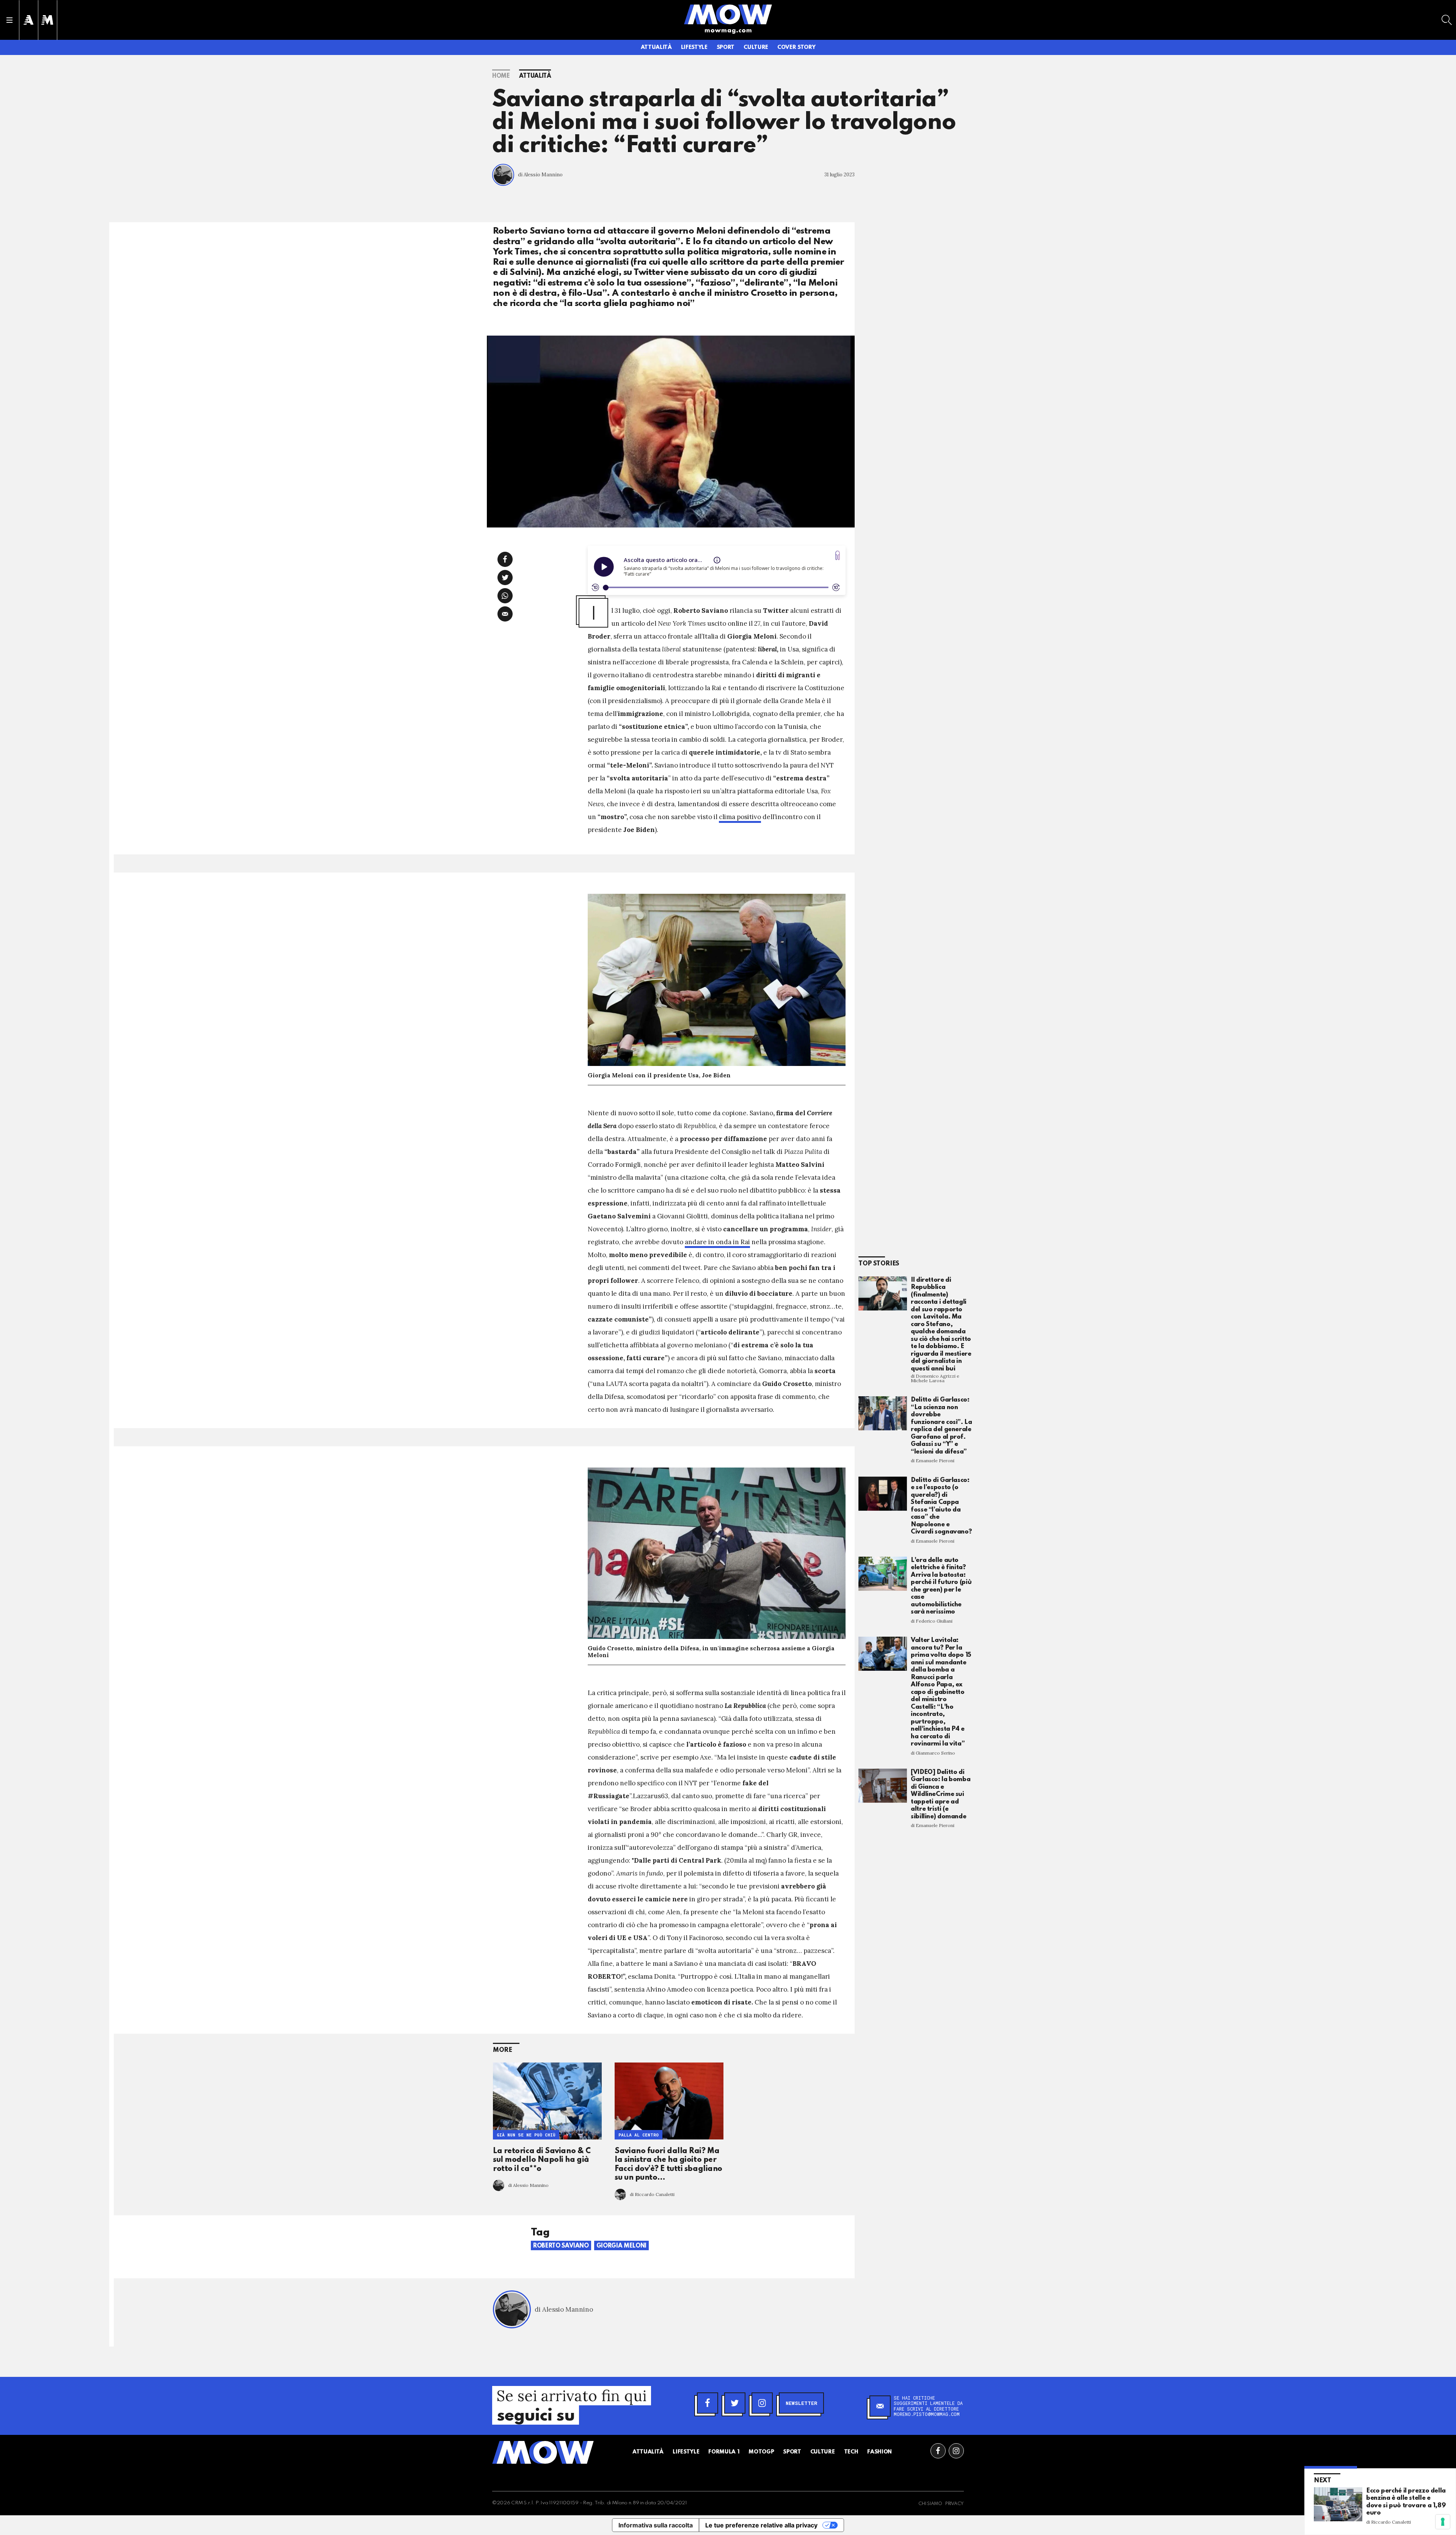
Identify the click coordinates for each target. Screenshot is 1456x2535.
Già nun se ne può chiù (526, 2135)
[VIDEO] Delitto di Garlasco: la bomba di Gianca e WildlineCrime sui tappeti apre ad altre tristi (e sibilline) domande (941, 1794)
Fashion (879, 2452)
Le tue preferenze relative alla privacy (761, 2525)
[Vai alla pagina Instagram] (956, 2451)
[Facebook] (708, 2403)
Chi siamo (930, 2504)
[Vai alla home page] (728, 14)
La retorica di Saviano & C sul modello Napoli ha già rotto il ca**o (542, 2160)
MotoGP (761, 2452)
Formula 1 (724, 2452)
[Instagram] (762, 2403)
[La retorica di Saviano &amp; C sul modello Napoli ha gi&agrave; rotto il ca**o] (547, 2101)
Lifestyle (694, 47)
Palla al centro (639, 2135)
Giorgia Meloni (621, 2246)
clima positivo (740, 817)
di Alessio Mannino (540, 175)
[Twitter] (735, 2403)
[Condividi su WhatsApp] (505, 596)
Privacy (955, 2504)
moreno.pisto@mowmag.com (927, 2414)
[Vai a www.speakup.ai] (838, 555)
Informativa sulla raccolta (656, 2525)
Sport (726, 47)
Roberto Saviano (561, 2246)
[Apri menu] (9, 20)
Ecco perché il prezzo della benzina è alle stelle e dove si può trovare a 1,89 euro (1406, 2502)
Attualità (656, 47)
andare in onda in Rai (717, 1242)
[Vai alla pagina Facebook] (938, 2451)
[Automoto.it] (28, 20)
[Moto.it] (47, 20)
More (503, 2050)
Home (501, 76)
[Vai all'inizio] (543, 2452)
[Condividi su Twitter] (505, 578)
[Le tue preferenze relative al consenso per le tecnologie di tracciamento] (1443, 2522)
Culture (756, 47)
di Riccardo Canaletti (652, 2194)
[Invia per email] (505, 614)
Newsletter (801, 2403)
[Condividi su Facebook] (505, 559)
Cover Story (796, 47)
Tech (851, 2452)
